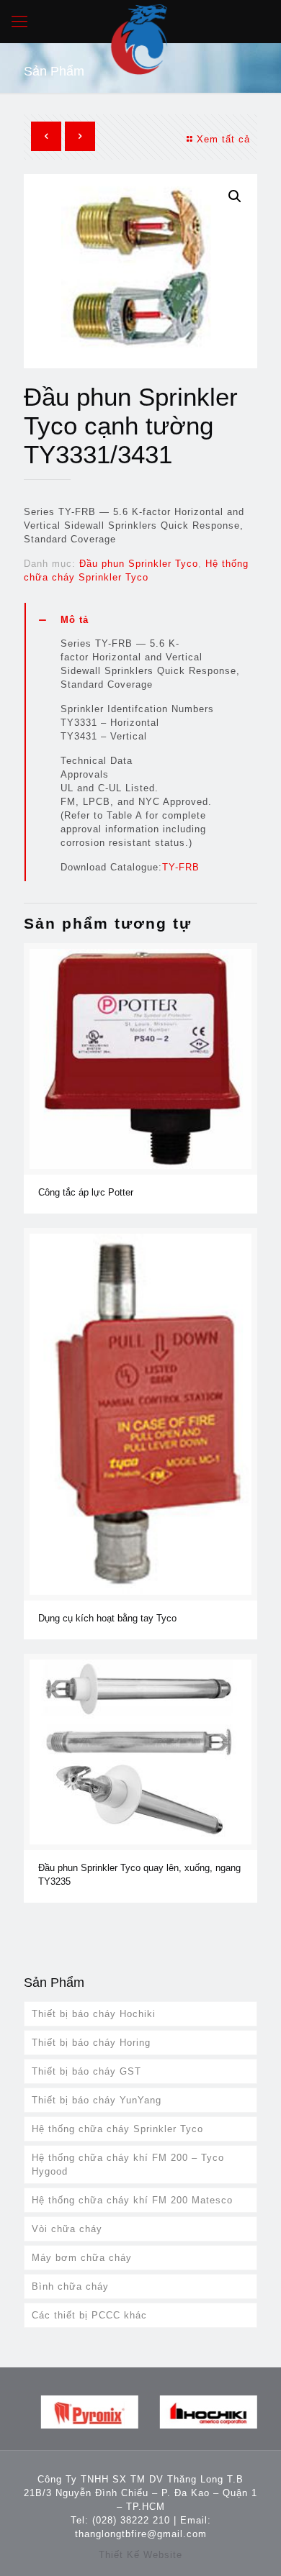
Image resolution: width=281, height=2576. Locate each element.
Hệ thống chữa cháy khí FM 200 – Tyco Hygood (128, 2165)
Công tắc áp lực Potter (86, 1192)
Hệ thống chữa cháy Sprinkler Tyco (117, 2129)
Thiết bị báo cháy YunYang (97, 2100)
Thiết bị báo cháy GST (86, 2071)
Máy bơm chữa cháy (82, 2258)
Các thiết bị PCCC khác (89, 2315)
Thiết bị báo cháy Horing (91, 2043)
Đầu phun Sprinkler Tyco (139, 564)
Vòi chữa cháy (67, 2229)
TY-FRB (181, 867)
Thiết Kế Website (140, 2555)
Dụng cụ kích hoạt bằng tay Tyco (107, 1618)
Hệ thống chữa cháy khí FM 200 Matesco (132, 2200)
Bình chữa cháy (70, 2286)
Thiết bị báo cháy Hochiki (94, 2014)
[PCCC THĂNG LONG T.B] (140, 22)
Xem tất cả (223, 139)
